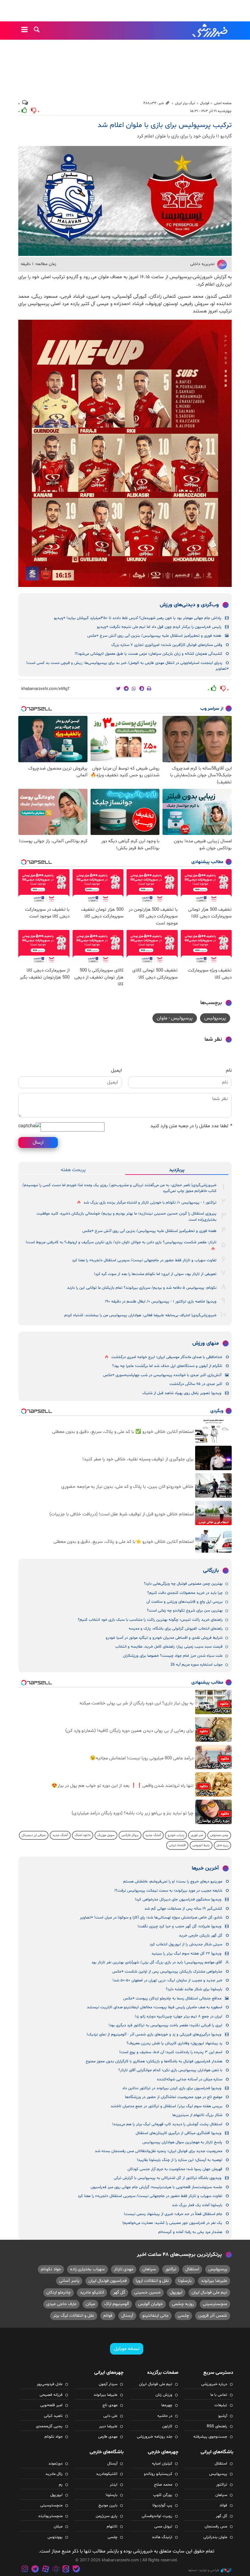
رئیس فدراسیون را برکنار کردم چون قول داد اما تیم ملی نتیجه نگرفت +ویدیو (159, 627)
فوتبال (205, 103)
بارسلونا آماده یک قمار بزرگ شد (197, 2205)
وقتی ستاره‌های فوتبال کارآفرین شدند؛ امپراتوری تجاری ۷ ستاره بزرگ (167, 645)
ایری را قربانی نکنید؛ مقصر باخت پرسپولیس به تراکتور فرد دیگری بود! (165, 2025)
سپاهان (149, 2269)
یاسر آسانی (69, 2281)
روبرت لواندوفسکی (157, 2516)
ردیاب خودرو (176, 1835)
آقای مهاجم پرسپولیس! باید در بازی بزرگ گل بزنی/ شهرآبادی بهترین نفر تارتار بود (157, 1962)
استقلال (192, 2269)
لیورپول (176, 2292)
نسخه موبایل (127, 2349)
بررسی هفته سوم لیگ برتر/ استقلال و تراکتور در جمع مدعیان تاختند (166, 2106)
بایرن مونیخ (108, 2505)
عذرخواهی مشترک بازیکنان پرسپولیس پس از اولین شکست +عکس (167, 1972)
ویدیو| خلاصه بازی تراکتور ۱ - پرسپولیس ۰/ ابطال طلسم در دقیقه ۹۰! (161, 1302)
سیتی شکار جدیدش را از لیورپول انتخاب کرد (186, 1944)
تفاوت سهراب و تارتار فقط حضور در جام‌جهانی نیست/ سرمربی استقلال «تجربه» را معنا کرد (144, 1260)
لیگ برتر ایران (185, 103)
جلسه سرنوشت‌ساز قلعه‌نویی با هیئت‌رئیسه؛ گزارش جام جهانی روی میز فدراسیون (156, 2187)
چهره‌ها (167, 2405)
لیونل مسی (163, 2527)
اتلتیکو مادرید (92, 2292)
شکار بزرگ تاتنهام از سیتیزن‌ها (197, 2115)
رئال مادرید (54, 2474)
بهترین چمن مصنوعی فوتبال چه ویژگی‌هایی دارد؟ (183, 1584)
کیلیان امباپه (162, 2464)
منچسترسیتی (215, 2304)
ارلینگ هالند (162, 2537)
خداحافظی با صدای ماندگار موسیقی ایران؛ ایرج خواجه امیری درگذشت (167, 1357)
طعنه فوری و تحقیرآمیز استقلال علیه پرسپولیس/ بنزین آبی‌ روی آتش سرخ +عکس (154, 636)
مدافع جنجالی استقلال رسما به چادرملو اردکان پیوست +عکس (172, 1998)
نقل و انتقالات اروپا (152, 2281)
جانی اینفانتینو (155, 2316)
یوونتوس (55, 2537)
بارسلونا (185, 2281)
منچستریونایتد (50, 2516)
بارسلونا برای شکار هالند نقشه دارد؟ (194, 1989)
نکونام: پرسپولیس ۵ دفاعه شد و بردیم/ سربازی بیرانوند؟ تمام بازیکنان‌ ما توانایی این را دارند (142, 1288)
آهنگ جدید (153, 1835)
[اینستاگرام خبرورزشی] (25, 2570)
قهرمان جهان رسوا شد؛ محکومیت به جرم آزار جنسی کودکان (175, 2169)
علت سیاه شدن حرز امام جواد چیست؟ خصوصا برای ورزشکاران (173, 1656)
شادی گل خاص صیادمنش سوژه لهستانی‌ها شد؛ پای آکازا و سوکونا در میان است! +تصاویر (151, 1918)
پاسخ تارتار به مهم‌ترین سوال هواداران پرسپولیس (182, 2142)
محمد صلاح (163, 2485)
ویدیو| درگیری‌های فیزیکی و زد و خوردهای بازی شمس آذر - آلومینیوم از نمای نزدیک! (154, 2035)
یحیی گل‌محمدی (49, 2426)
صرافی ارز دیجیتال (34, 1835)
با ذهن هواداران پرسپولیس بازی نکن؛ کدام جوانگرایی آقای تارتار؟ (170, 2070)
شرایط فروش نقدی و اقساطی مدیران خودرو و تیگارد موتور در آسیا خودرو (164, 1638)
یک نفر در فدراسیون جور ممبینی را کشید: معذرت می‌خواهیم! (172, 2223)
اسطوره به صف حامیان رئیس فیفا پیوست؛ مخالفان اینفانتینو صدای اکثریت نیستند (155, 2007)
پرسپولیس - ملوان (175, 1018)
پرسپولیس (215, 1018)
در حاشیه (165, 2416)
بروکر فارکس (130, 1835)
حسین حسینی (147, 2292)
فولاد (223, 2505)
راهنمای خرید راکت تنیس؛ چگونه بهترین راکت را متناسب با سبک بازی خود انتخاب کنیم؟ (150, 1620)
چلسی (183, 2316)
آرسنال (127, 2316)
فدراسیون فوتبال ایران (107, 2281)
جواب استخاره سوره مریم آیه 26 (196, 1665)
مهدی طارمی (108, 2437)
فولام (108, 2316)
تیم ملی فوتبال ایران (209, 2292)
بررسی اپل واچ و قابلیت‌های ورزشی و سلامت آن (184, 1602)
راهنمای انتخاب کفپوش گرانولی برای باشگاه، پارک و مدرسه (176, 1629)
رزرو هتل (222, 1845)
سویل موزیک (106, 1835)
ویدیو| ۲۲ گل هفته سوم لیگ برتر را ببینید (186, 1954)
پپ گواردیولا (162, 2505)
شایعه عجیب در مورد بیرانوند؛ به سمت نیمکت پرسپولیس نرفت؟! (168, 1891)
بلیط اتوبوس (201, 1845)
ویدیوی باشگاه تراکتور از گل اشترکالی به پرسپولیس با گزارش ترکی (168, 2178)
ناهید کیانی (53, 2416)
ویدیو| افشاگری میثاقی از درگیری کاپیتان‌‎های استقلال (179, 2133)
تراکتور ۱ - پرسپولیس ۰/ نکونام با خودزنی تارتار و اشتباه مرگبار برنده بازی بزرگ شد (150, 1203)
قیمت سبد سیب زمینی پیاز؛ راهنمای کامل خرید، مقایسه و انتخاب (169, 1647)
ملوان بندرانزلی (215, 2537)
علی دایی (110, 2416)
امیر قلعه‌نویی (51, 2405)
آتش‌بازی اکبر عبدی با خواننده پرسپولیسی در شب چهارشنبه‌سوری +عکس (162, 1375)
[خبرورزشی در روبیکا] (56, 2570)
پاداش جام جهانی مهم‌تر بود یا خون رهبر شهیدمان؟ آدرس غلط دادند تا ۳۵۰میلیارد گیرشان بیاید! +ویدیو (138, 618)
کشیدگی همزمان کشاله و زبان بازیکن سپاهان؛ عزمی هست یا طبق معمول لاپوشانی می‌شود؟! (148, 654)
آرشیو (223, 2416)
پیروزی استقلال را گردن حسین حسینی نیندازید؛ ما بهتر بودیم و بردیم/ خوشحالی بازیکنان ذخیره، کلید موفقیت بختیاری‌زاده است (127, 1217)
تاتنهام (112, 2527)
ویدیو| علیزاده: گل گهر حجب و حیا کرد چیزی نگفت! (179, 1926)
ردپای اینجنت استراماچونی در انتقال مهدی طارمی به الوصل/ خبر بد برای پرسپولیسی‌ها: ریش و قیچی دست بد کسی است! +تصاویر (127, 666)
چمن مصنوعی (219, 1835)
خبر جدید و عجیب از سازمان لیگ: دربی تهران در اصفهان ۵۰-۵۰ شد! (167, 1980)
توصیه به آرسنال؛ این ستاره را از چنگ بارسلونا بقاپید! (180, 2160)
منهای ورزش (206, 1343)
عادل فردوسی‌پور (50, 2384)
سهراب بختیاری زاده (87, 2269)
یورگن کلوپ (163, 2495)
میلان (90, 2304)
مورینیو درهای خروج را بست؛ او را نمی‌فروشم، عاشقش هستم (173, 1882)
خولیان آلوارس (150, 2304)
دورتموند (55, 2464)
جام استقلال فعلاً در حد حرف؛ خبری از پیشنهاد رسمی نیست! (173, 2214)
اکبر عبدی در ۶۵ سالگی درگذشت (196, 1384)
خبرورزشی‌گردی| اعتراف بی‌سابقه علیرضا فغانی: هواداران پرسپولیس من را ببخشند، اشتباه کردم (140, 1315)
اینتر (114, 2485)
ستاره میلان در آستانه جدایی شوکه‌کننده (190, 2079)
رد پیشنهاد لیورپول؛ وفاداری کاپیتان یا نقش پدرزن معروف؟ (174, 2043)
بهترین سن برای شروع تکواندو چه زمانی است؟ (185, 1611)
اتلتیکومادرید (107, 2474)
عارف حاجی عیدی (61, 2304)
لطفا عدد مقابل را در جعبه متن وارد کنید (191, 1126)
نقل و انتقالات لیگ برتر (74, 2316)
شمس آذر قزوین (213, 2316)
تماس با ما (219, 2395)
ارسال (38, 1142)
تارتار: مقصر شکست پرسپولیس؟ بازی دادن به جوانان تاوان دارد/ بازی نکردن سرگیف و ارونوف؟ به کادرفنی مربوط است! (121, 1242)
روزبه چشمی (183, 2304)
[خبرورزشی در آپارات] (45, 2570)
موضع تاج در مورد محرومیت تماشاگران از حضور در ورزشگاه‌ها (174, 2097)
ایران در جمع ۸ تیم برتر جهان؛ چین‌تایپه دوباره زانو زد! (179, 2017)
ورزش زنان (164, 2395)
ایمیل (116, 1070)
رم (61, 2485)
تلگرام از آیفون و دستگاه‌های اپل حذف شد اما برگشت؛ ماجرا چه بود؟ (167, 1366)
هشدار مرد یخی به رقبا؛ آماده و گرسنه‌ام (190, 2232)
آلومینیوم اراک (117, 2304)
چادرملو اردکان (59, 2292)
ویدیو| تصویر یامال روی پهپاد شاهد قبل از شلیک (182, 1393)
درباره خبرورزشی (214, 2384)
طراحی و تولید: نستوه (204, 2570)
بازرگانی (211, 1571)
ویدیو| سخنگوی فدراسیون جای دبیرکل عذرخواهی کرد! (178, 1900)
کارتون (167, 2426)
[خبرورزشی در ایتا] (66, 2570)
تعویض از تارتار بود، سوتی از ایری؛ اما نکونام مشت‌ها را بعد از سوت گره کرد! (155, 1274)
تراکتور (171, 2269)
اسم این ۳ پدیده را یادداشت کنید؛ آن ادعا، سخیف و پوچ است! (171, 2052)
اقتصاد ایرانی (177, 1845)
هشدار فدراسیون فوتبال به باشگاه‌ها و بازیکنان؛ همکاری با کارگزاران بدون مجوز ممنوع (154, 2061)
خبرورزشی (210, 31)
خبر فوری (197, 1835)
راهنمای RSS (217, 2426)
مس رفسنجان (216, 2527)
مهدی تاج (110, 2405)
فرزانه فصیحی (51, 2395)
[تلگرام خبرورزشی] (35, 2570)
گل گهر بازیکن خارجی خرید (201, 1936)
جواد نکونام (51, 2269)
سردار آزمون (108, 2384)
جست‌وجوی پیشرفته (210, 2437)
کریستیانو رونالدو (158, 2474)
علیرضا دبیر (108, 2426)
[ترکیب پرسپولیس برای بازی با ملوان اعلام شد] (125, 201)
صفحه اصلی (223, 103)
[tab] (177, 1170)
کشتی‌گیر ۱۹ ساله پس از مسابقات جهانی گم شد (183, 1909)
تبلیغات (221, 2405)
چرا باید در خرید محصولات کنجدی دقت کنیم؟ (185, 1593)
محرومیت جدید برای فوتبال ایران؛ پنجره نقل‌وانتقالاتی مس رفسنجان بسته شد (159, 2151)
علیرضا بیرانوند (214, 2281)
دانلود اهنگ (83, 1835)
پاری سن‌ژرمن (107, 2516)
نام (229, 1070)
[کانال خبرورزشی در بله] (76, 2570)
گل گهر (119, 2292)
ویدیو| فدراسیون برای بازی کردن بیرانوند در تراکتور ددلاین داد (172, 2088)
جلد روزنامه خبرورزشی (155, 2437)
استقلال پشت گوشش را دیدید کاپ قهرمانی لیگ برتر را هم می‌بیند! (167, 2124)
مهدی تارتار (124, 2269)
